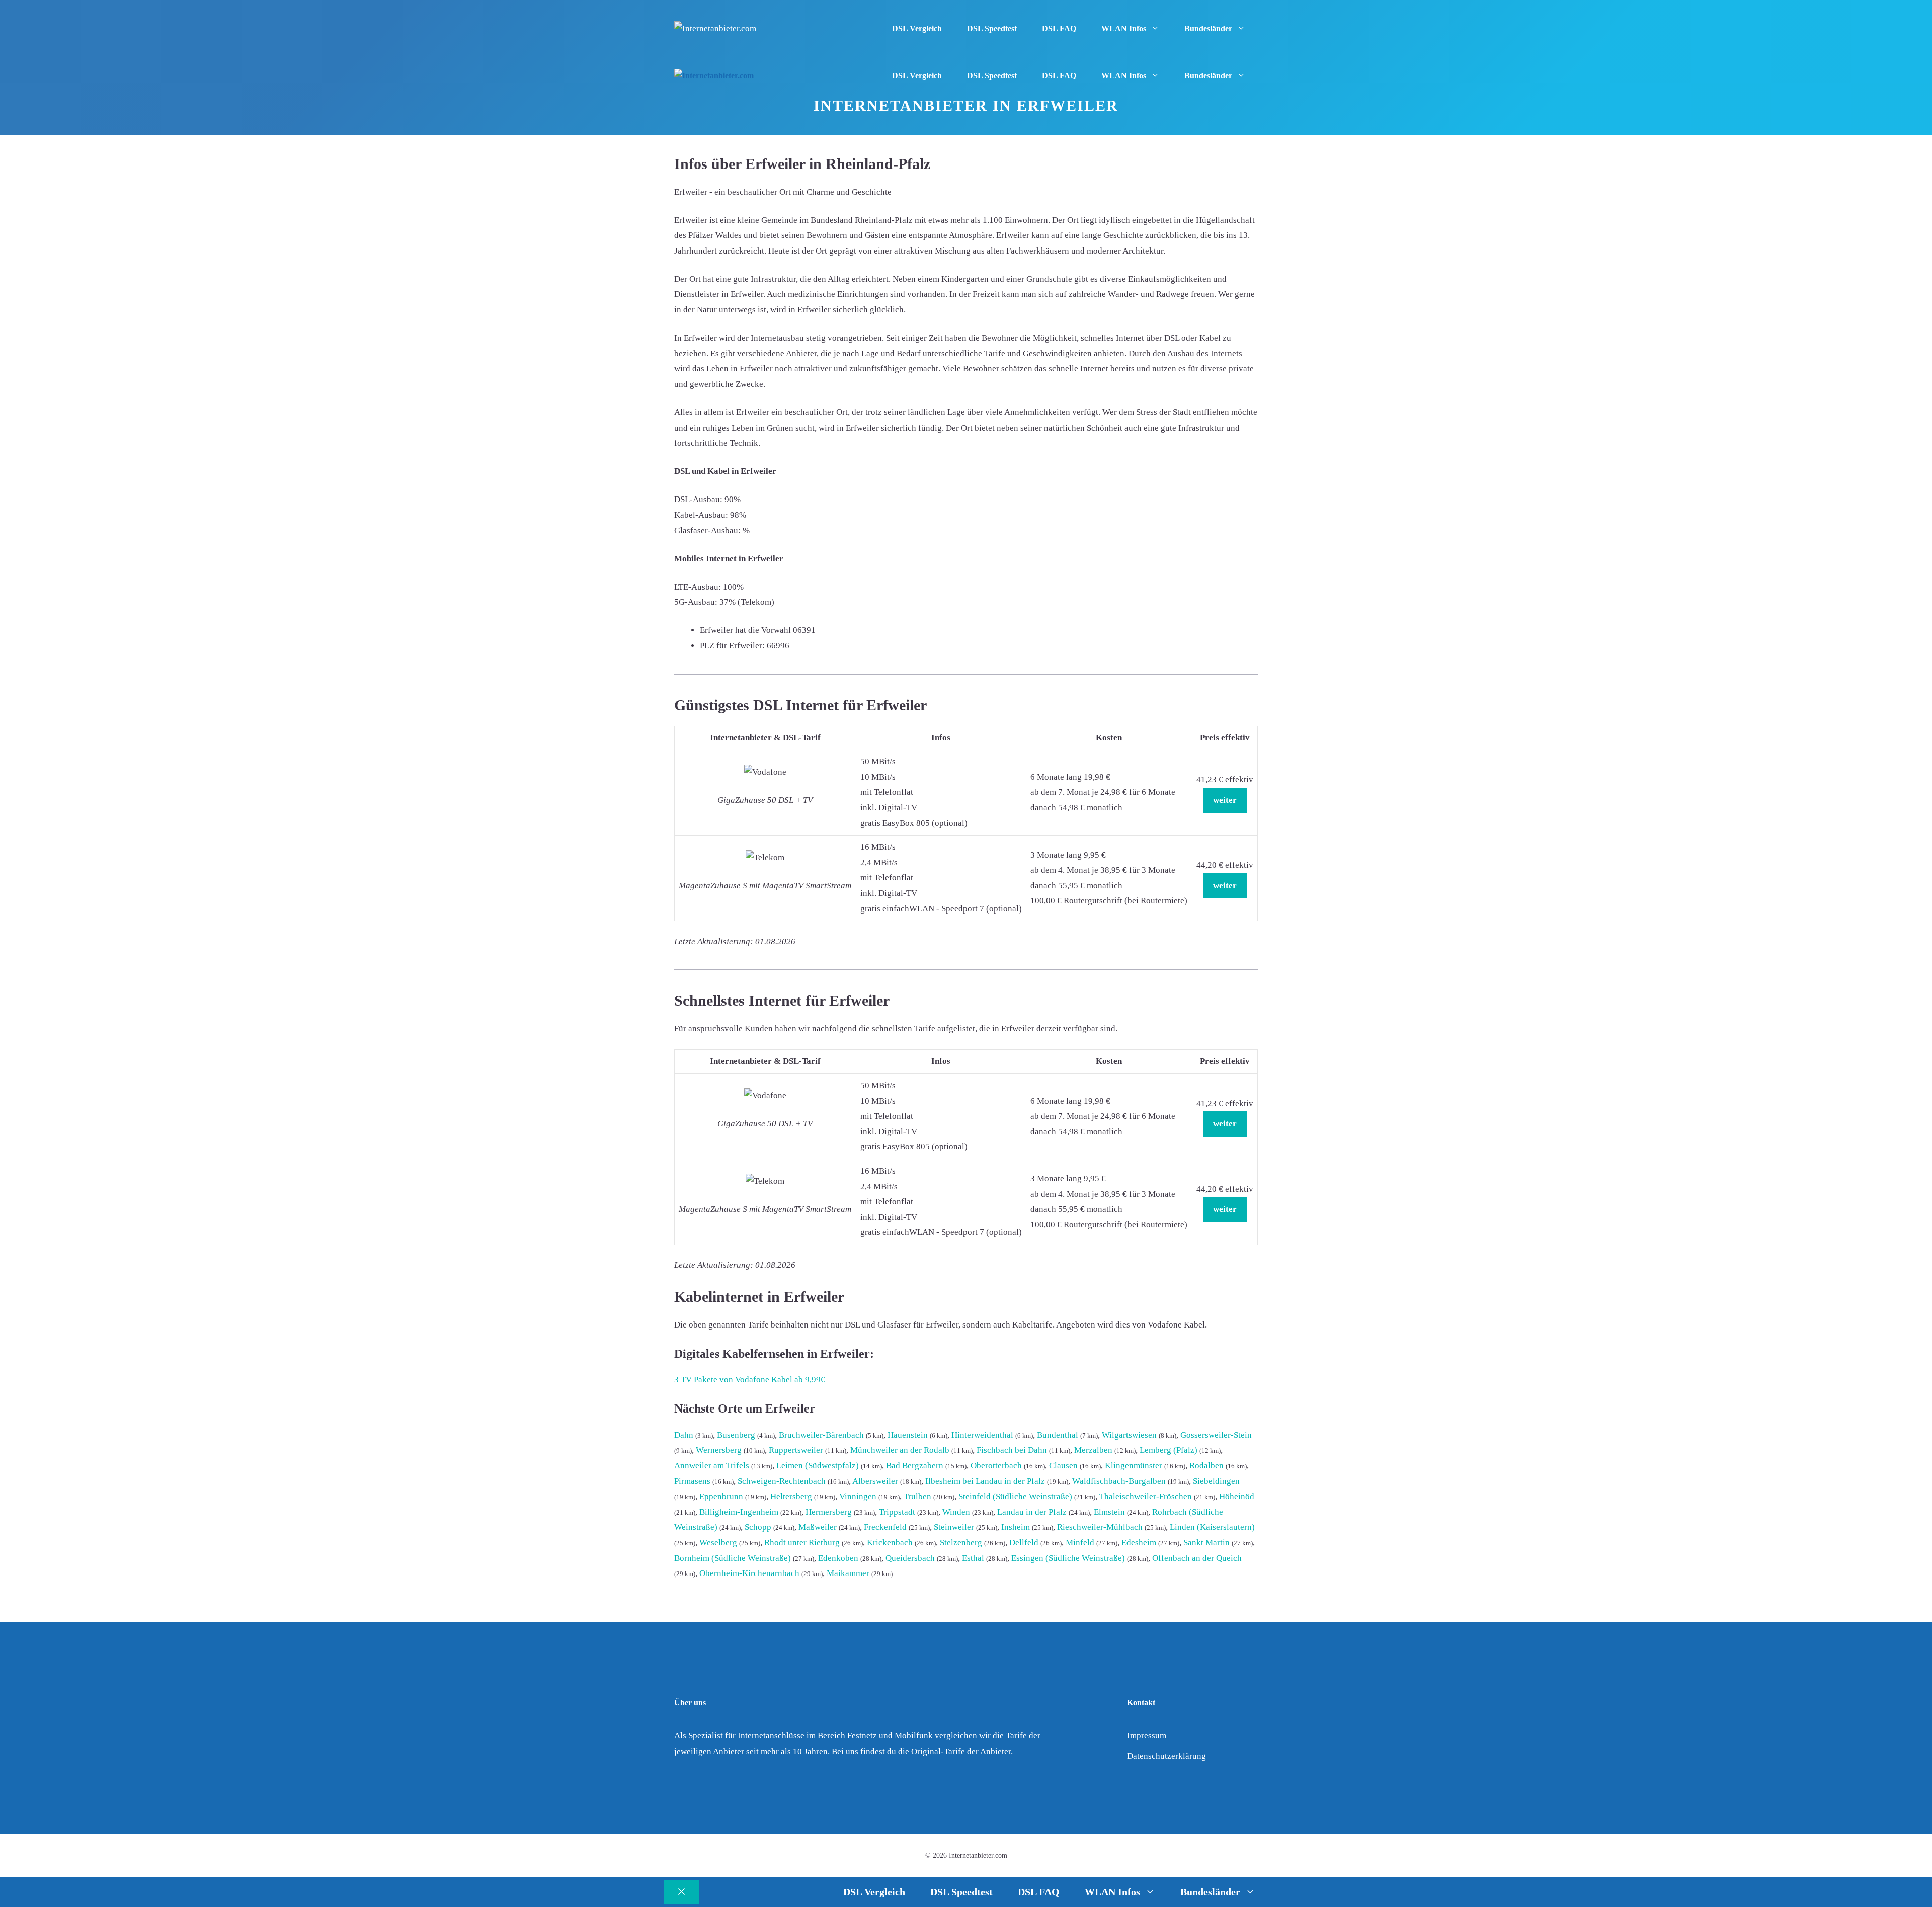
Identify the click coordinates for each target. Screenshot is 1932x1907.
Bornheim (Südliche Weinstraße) (733, 1558)
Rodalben (1206, 1466)
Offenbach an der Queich (1197, 1558)
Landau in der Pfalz (1032, 1512)
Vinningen (858, 1496)
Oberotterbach (996, 1466)
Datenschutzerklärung (1166, 1756)
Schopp (758, 1527)
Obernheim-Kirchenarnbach (749, 1573)
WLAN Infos (1124, 28)
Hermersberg (829, 1512)
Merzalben (1093, 1450)
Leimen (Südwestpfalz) (818, 1466)
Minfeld (1080, 1543)
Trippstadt (897, 1512)
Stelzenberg (961, 1543)
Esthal (973, 1558)
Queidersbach (910, 1558)
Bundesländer (1208, 28)
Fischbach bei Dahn (1012, 1450)
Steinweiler (954, 1527)
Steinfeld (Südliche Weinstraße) (1015, 1496)
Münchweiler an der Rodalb (900, 1450)
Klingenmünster (1134, 1466)
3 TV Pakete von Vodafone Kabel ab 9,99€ (750, 1380)
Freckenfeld (885, 1527)
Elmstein (1109, 1512)
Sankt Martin (1206, 1543)
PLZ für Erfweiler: (732, 646)
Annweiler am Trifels (712, 1466)
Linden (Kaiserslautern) (1212, 1527)
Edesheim (1139, 1543)
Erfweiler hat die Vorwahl (745, 630)
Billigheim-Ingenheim (739, 1512)
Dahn (684, 1435)
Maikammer (848, 1573)
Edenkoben (838, 1558)
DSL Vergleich (917, 28)
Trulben (917, 1496)
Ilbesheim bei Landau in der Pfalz (985, 1481)
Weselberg (718, 1543)
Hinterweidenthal (982, 1435)
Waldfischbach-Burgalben (1119, 1481)
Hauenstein (908, 1435)
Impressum (1147, 1736)
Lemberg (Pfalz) (1169, 1450)
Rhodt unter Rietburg (802, 1543)
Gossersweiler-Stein (1216, 1435)
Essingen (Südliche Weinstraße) (1068, 1558)
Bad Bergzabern (915, 1466)
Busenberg (736, 1435)
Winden (956, 1512)
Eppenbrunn (721, 1496)
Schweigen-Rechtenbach (782, 1481)
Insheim (1016, 1527)
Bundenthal (1058, 1435)
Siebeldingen (1216, 1481)
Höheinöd (1237, 1496)
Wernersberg (719, 1450)
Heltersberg (791, 1496)
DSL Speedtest (992, 28)
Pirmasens (692, 1481)
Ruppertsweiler (796, 1450)
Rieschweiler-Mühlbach (1100, 1527)
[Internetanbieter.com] (714, 76)
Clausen (1063, 1466)
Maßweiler (818, 1527)
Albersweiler (875, 1481)
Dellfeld (1024, 1543)
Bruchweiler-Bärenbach (821, 1435)
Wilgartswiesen (1129, 1435)
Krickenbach (890, 1543)
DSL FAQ (1059, 28)
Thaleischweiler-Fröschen (1146, 1496)
